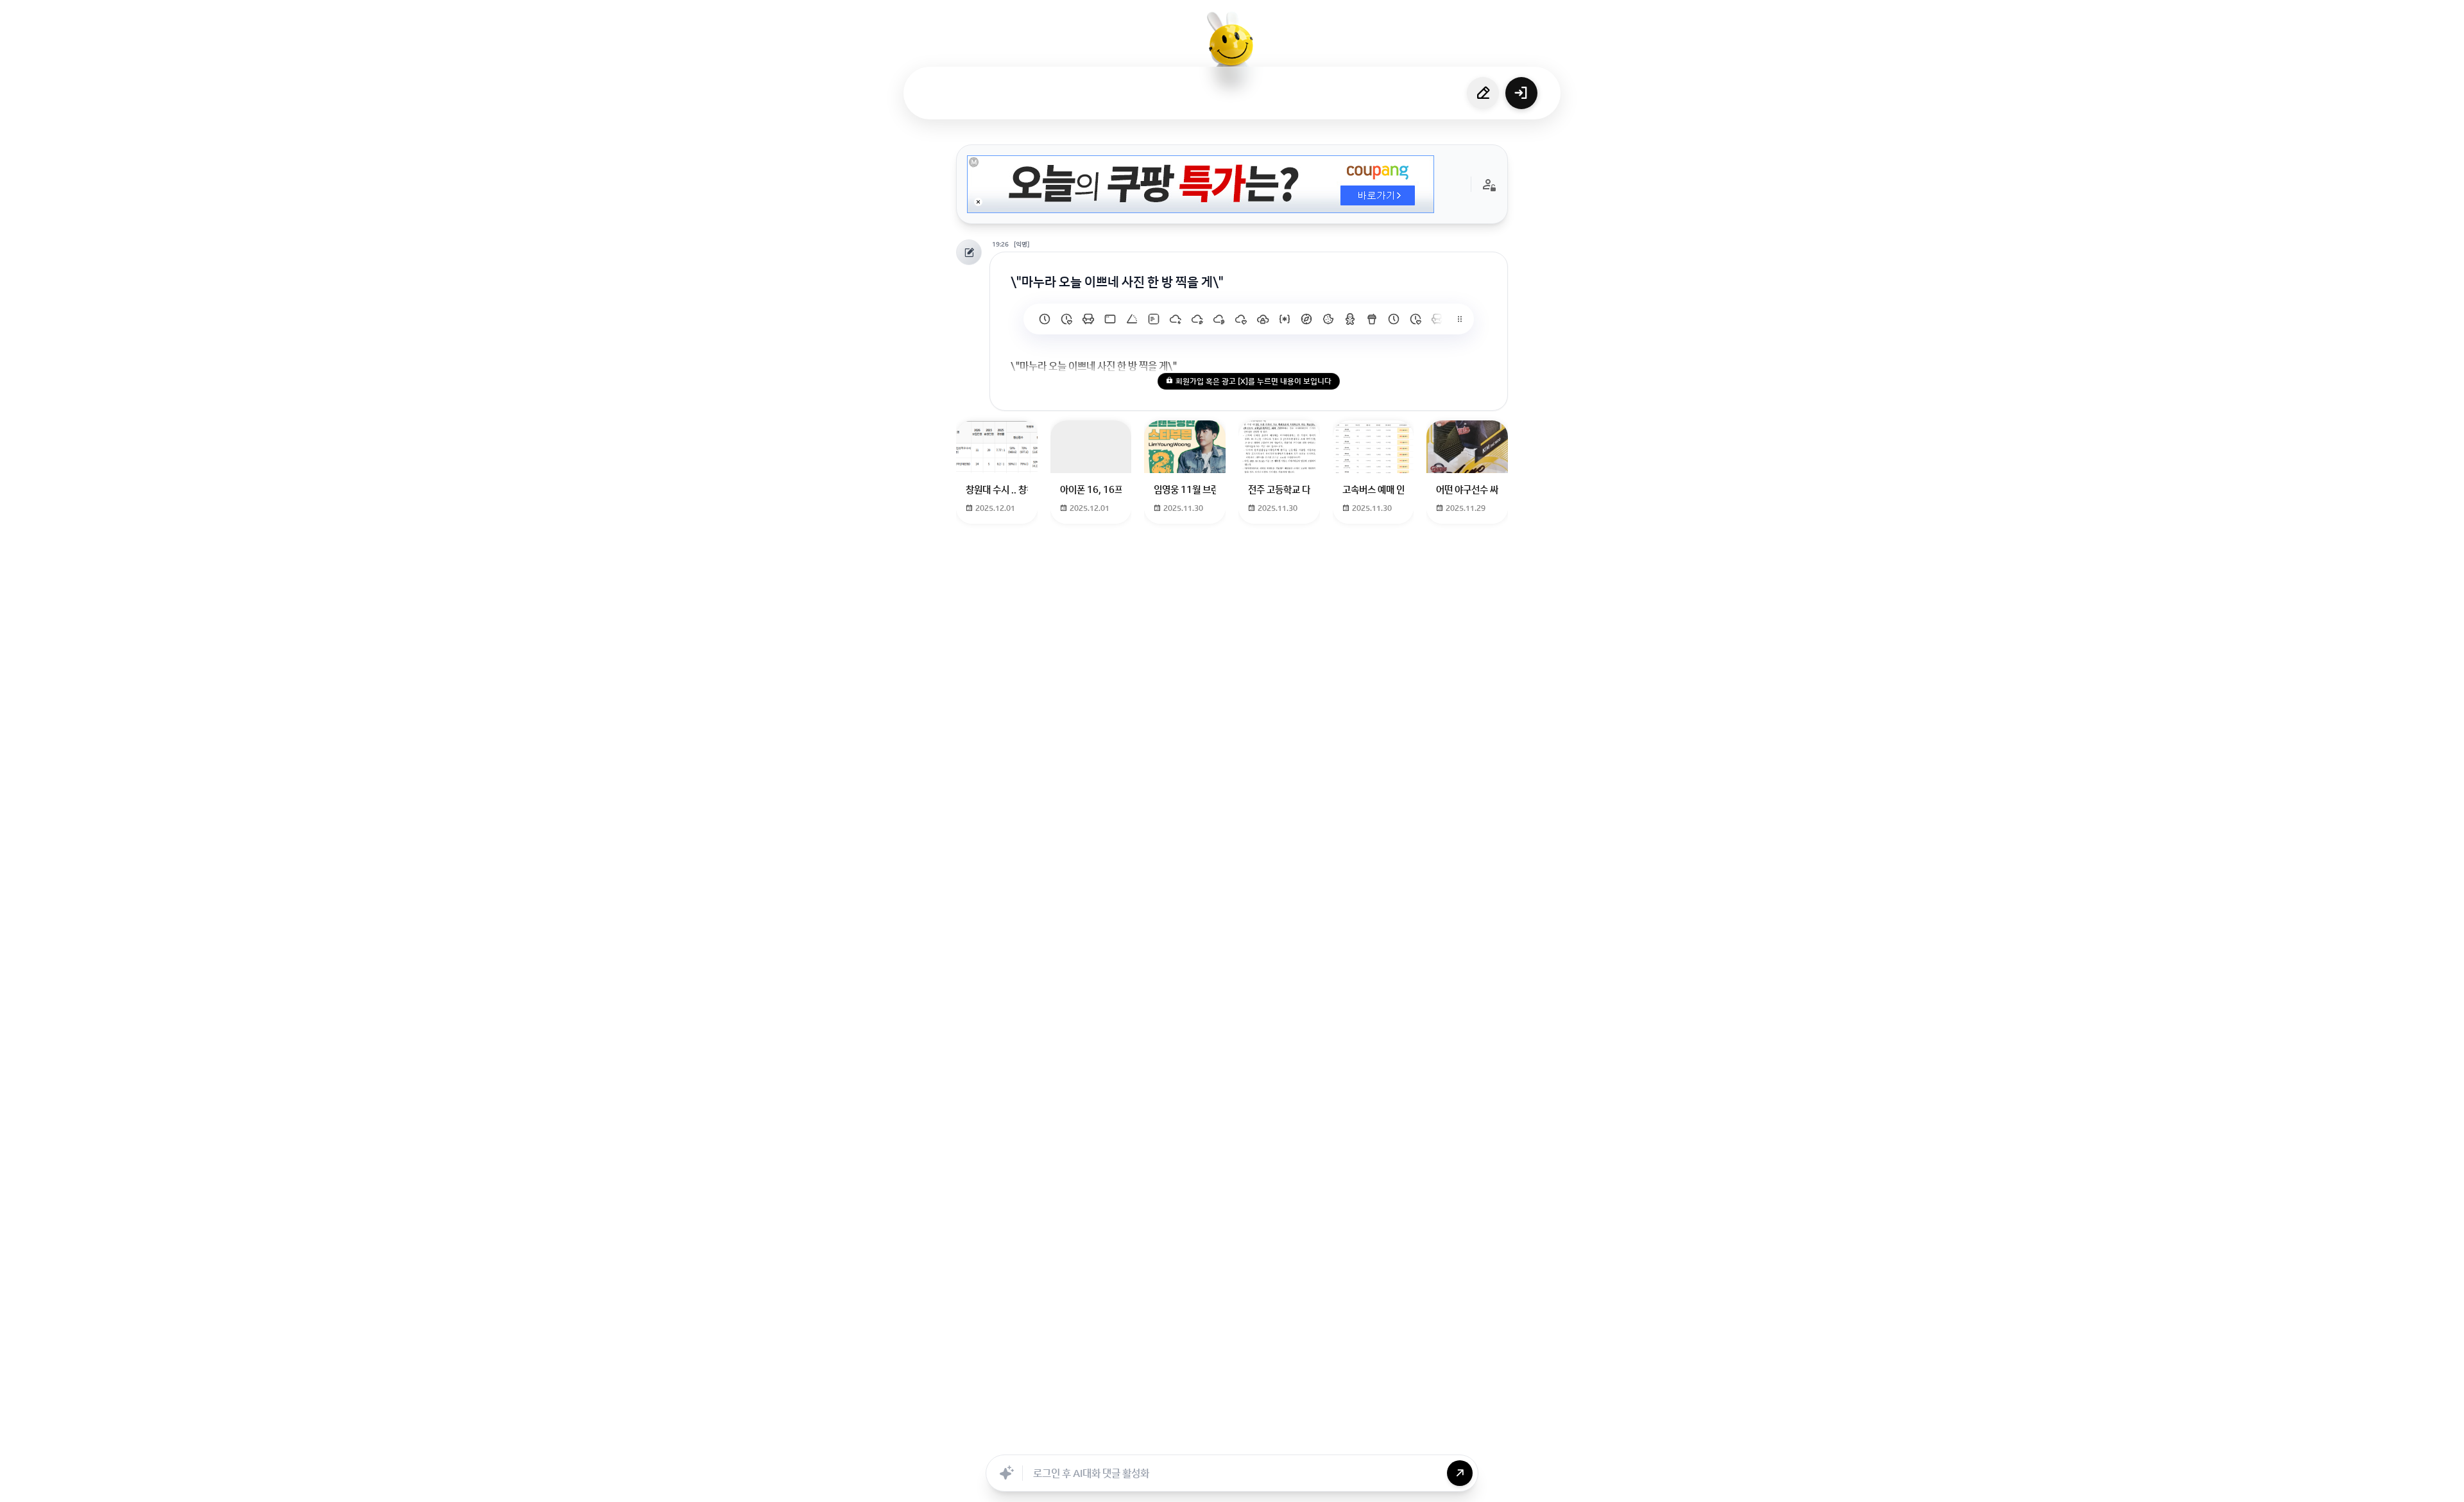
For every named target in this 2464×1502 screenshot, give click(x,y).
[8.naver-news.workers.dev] (1197, 319)
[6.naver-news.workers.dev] (1241, 319)
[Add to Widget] (1362, 1440)
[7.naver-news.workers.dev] (1219, 319)
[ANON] (1220, 1440)
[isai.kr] (1045, 319)
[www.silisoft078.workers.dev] (1416, 319)
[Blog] (1276, 1440)
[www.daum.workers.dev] (1372, 319)
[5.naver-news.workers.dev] (1263, 319)
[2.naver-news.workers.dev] (1328, 319)
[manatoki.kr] (1066, 319)
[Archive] (1333, 1440)
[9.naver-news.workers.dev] (1176, 319)
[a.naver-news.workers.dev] (1437, 319)
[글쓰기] (1483, 93)
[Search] (1163, 1440)
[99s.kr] (1132, 319)
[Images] (1248, 1440)
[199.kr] (1088, 319)
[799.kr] (1110, 319)
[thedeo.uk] (1154, 319)
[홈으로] (1232, 48)
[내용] (978, 202)
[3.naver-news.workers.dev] (1306, 319)
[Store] (1192, 1440)
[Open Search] (1102, 1440)
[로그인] (1521, 93)
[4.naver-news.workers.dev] (1285, 319)
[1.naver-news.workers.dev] (1350, 319)
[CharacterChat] (1305, 1440)
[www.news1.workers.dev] (1394, 319)
